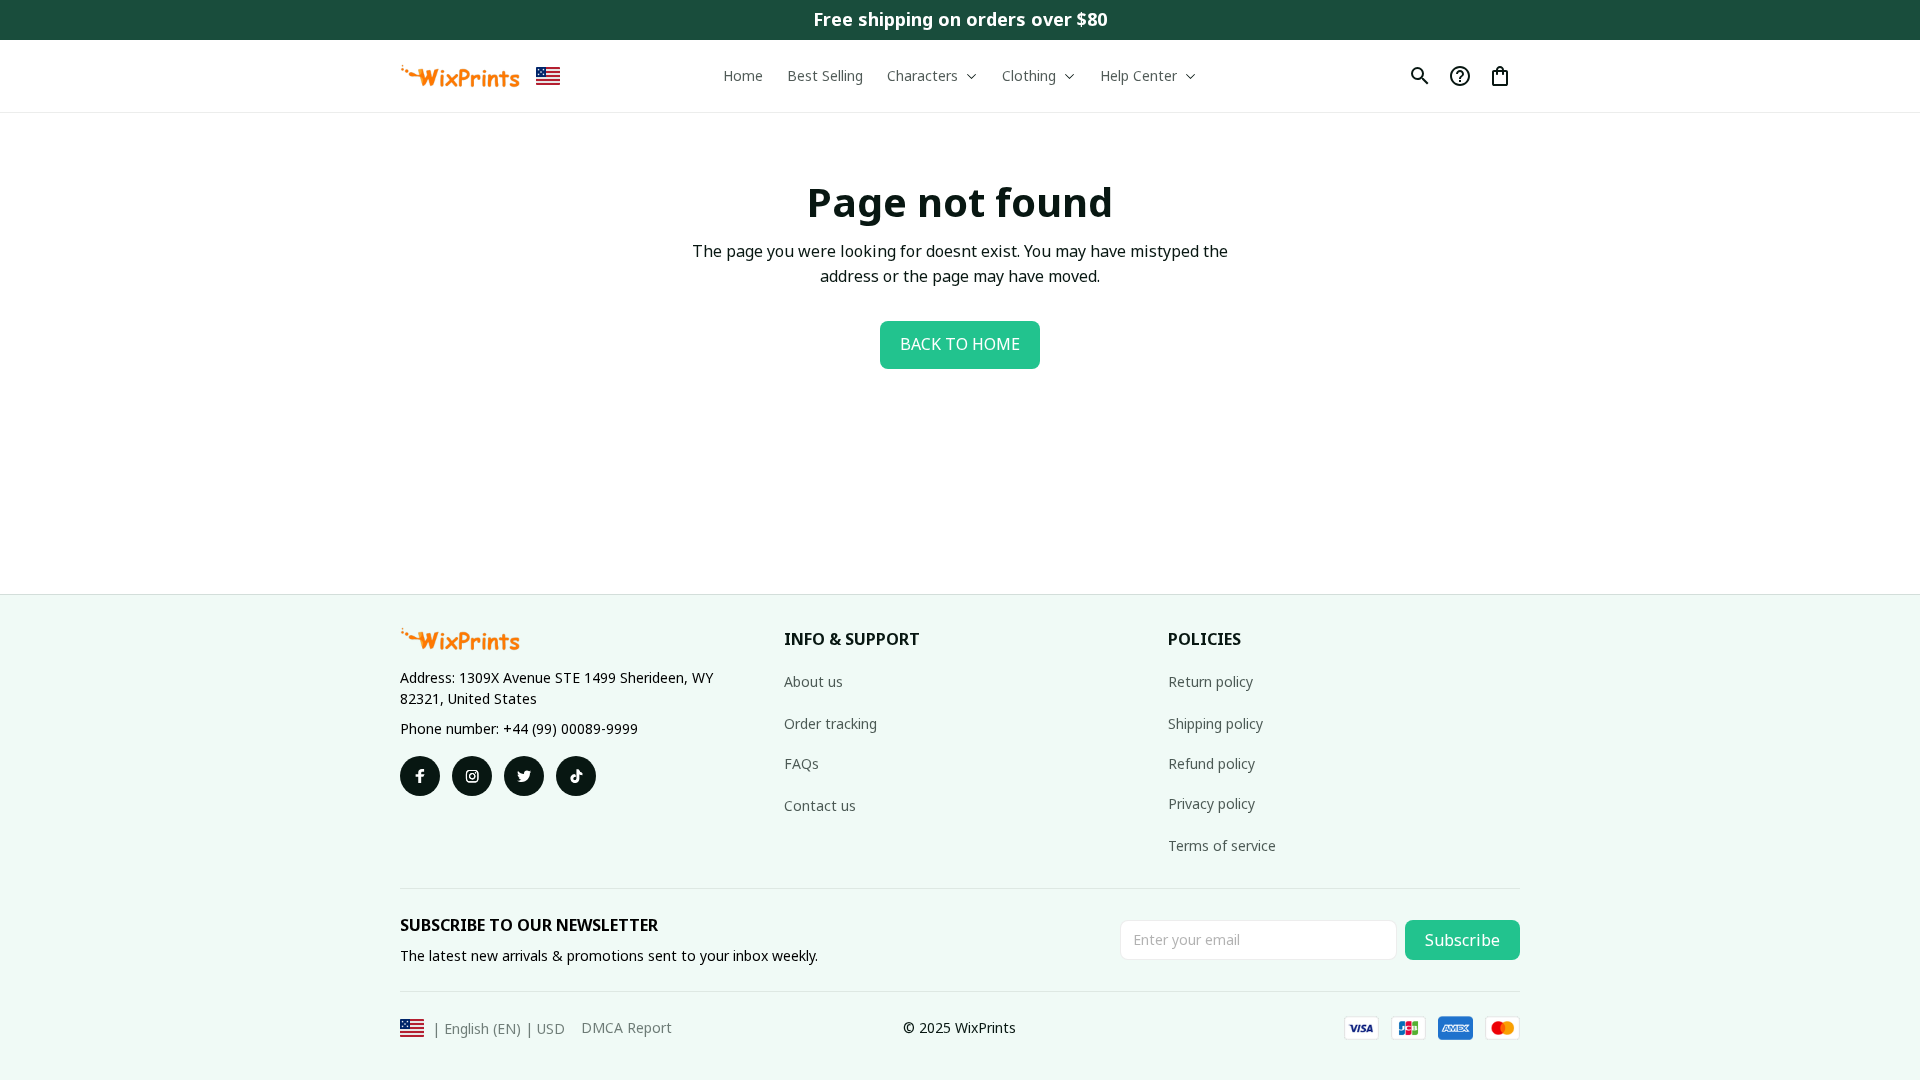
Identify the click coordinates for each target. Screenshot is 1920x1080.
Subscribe (1462, 940)
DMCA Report (626, 1027)
